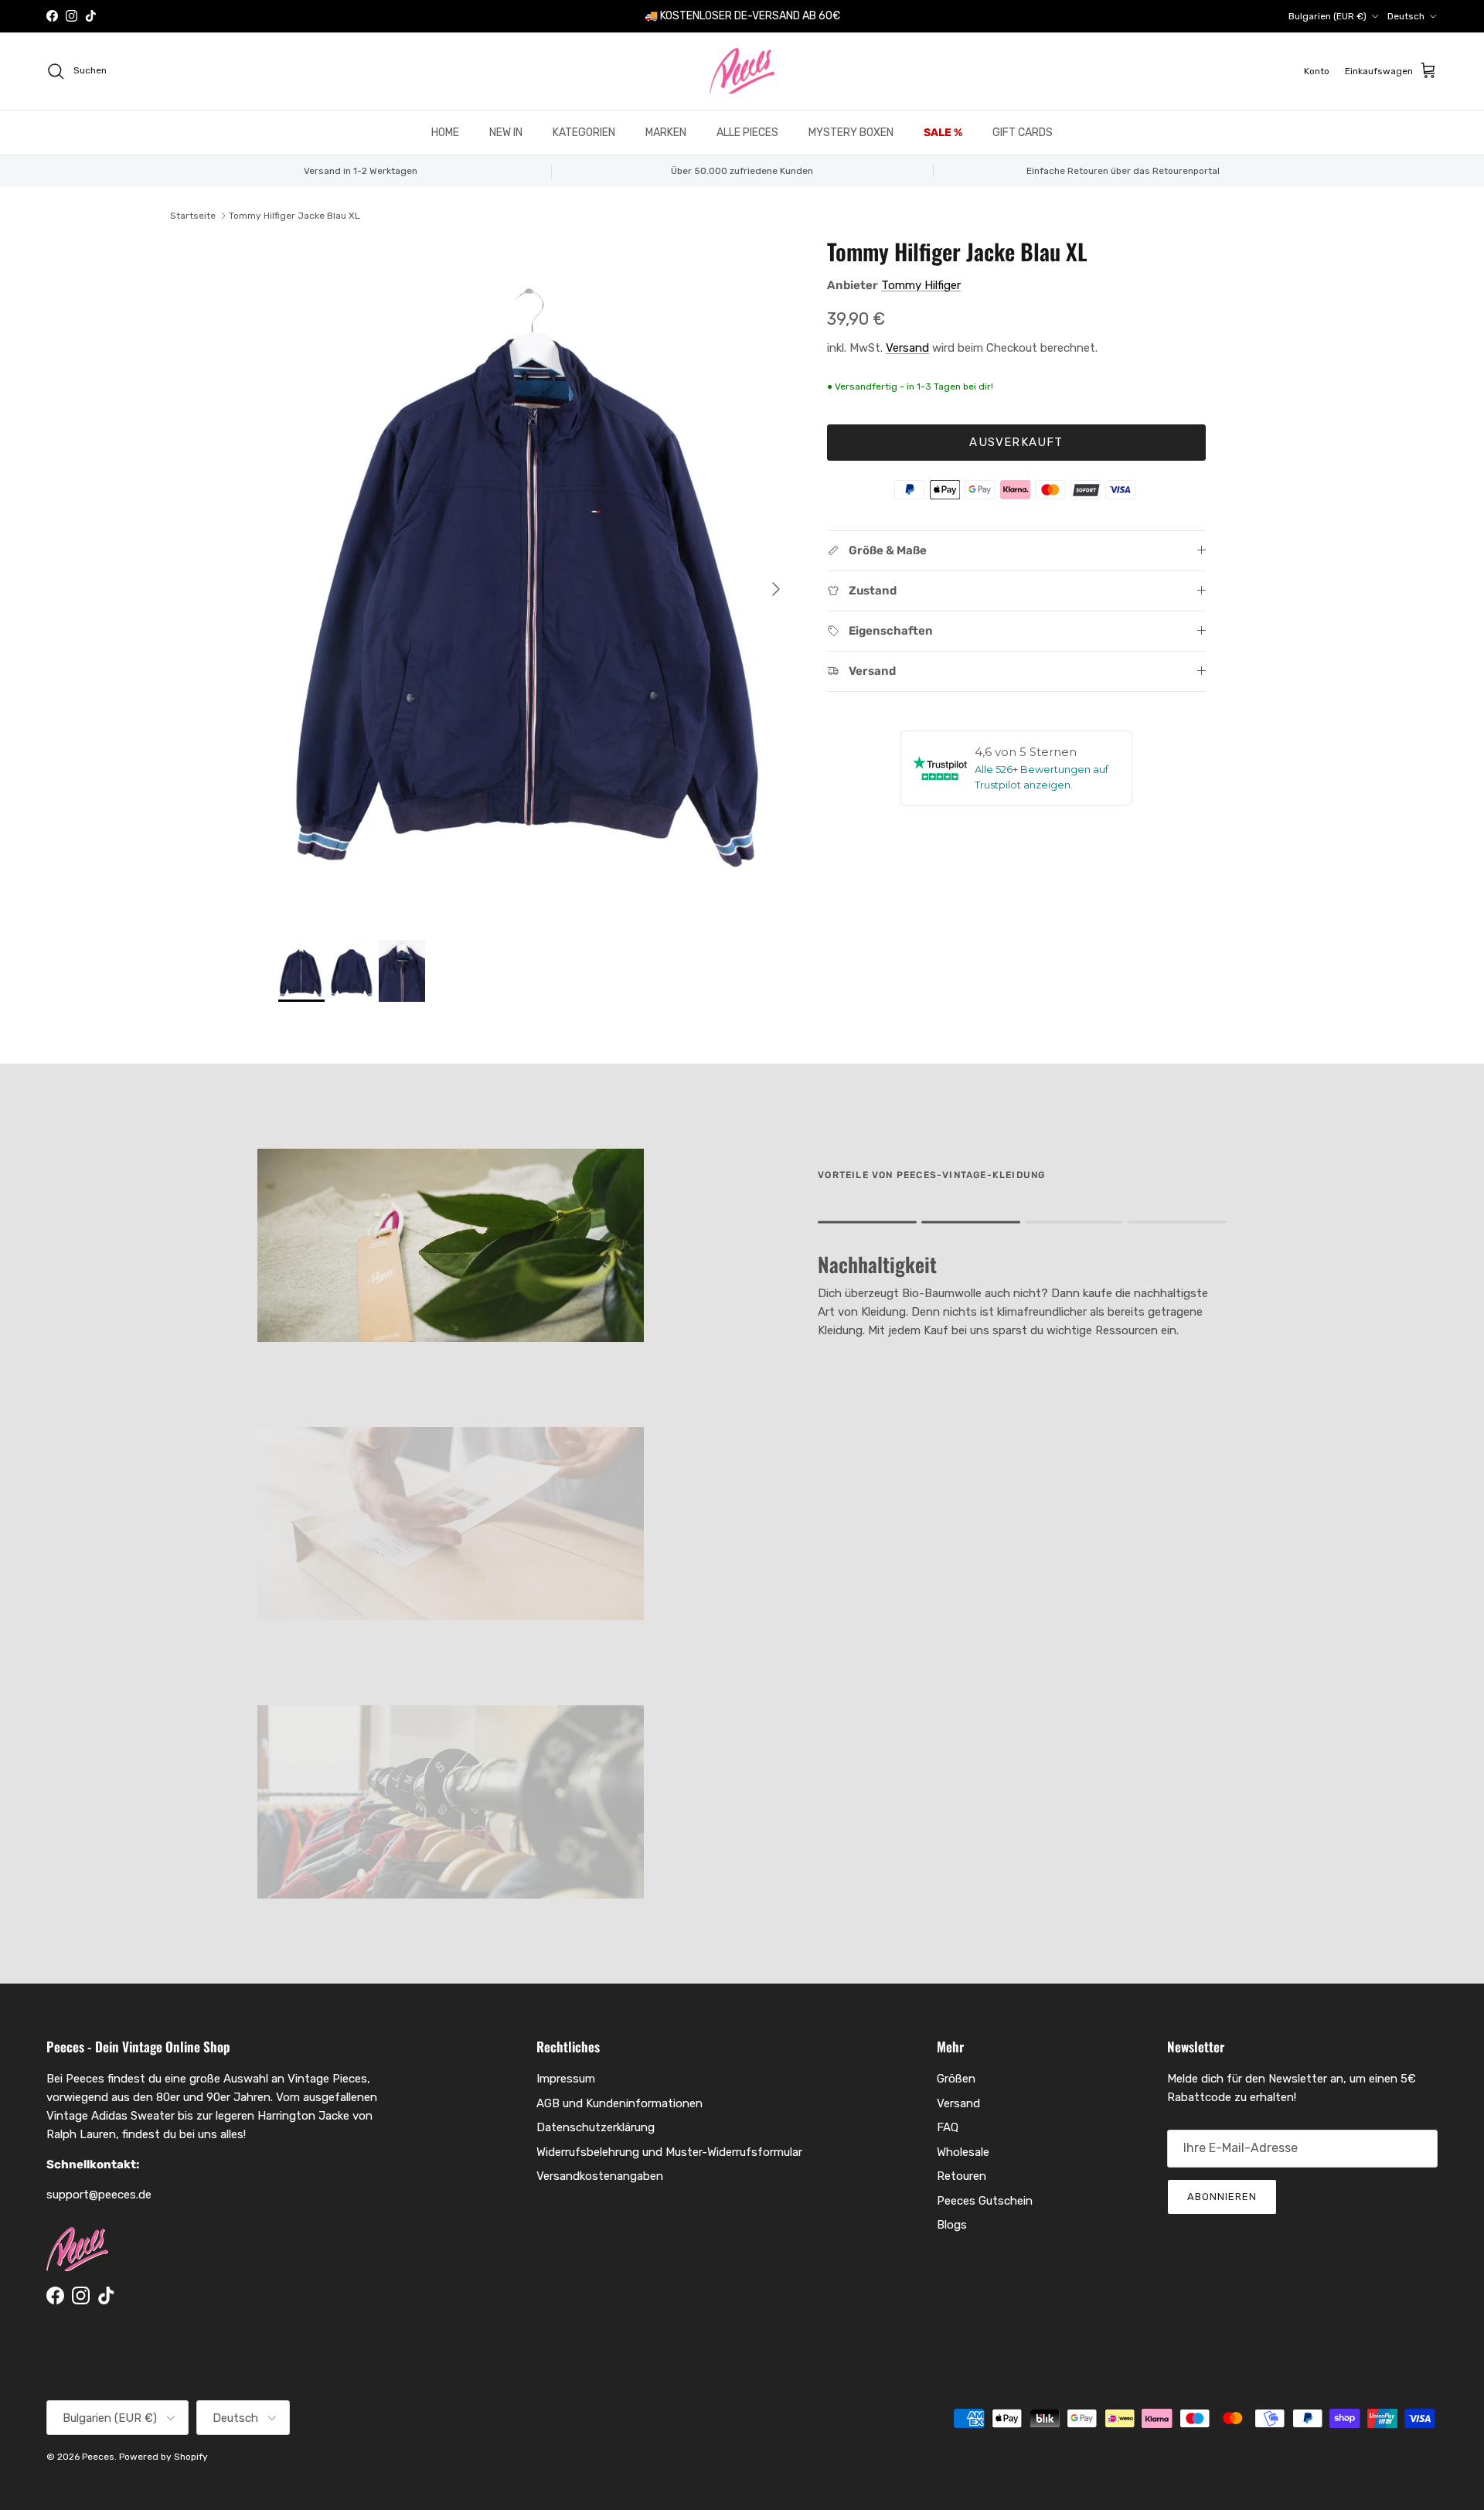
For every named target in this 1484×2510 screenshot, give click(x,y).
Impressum (566, 2079)
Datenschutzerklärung (596, 2127)
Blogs (952, 2225)
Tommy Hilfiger (921, 285)
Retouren (962, 2176)
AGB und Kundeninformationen (619, 2103)
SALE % (943, 133)
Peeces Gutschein (985, 2201)
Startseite (193, 216)
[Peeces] (742, 71)
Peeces (98, 2457)
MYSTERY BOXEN (851, 133)
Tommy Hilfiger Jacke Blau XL (294, 216)
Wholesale (963, 2152)
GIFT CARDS (1023, 133)
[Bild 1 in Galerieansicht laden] (536, 581)
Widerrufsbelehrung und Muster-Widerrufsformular (669, 2152)
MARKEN (666, 133)
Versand (907, 348)
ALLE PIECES (747, 133)
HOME (445, 133)
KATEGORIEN (584, 133)
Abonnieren (1222, 2197)
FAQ (948, 2127)
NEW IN (506, 133)
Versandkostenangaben (600, 2176)
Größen (956, 2079)
